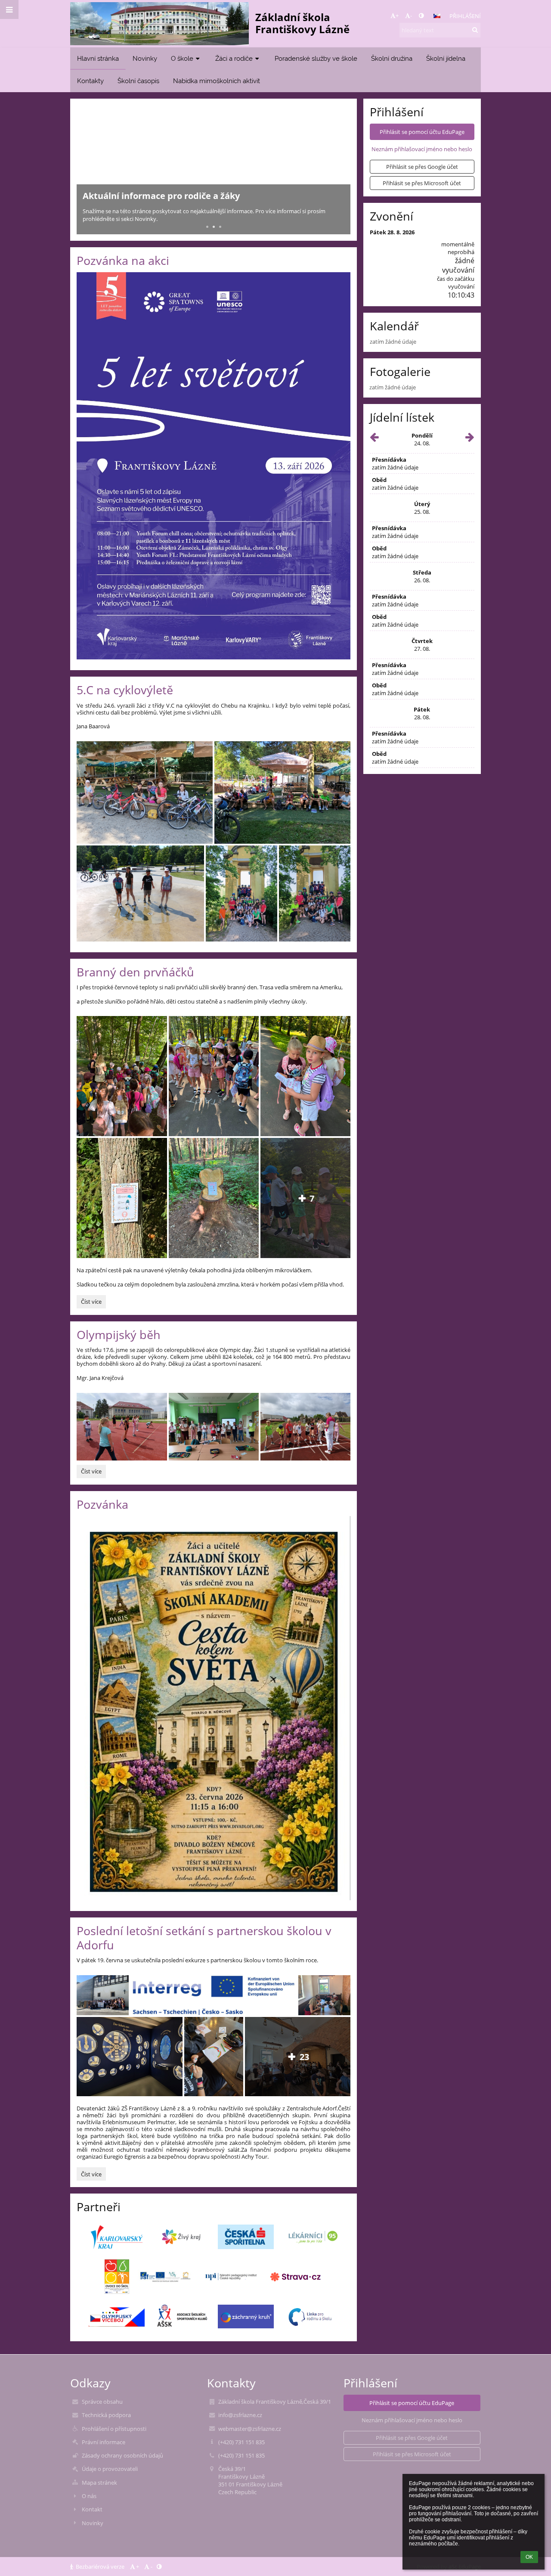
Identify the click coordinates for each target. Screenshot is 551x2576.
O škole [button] (182, 58)
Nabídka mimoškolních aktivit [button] (217, 81)
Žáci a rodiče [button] (234, 58)
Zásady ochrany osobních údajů (122, 2455)
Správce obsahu (102, 2402)
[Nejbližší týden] (470, 439)
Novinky (93, 2523)
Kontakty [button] (90, 81)
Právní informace (104, 2442)
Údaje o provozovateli (110, 2469)
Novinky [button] (145, 58)
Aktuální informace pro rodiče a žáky (161, 196)
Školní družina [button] (392, 58)
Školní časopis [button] (138, 81)
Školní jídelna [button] (446, 58)
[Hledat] (475, 30)
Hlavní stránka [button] (98, 58)
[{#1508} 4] (181, 2237)
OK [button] (529, 2557)
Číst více (93, 1303)
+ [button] (397, 16)
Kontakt (92, 2509)
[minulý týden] (374, 439)
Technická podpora (106, 2415)
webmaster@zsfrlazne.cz (250, 2429)
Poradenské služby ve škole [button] (316, 58)
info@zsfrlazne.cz (240, 2415)
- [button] (411, 16)
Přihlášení (465, 16)
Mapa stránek (99, 2483)
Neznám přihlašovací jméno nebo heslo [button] (422, 149)
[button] (421, 16)
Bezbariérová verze (100, 2567)
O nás (89, 2496)
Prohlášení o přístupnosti (114, 2429)
